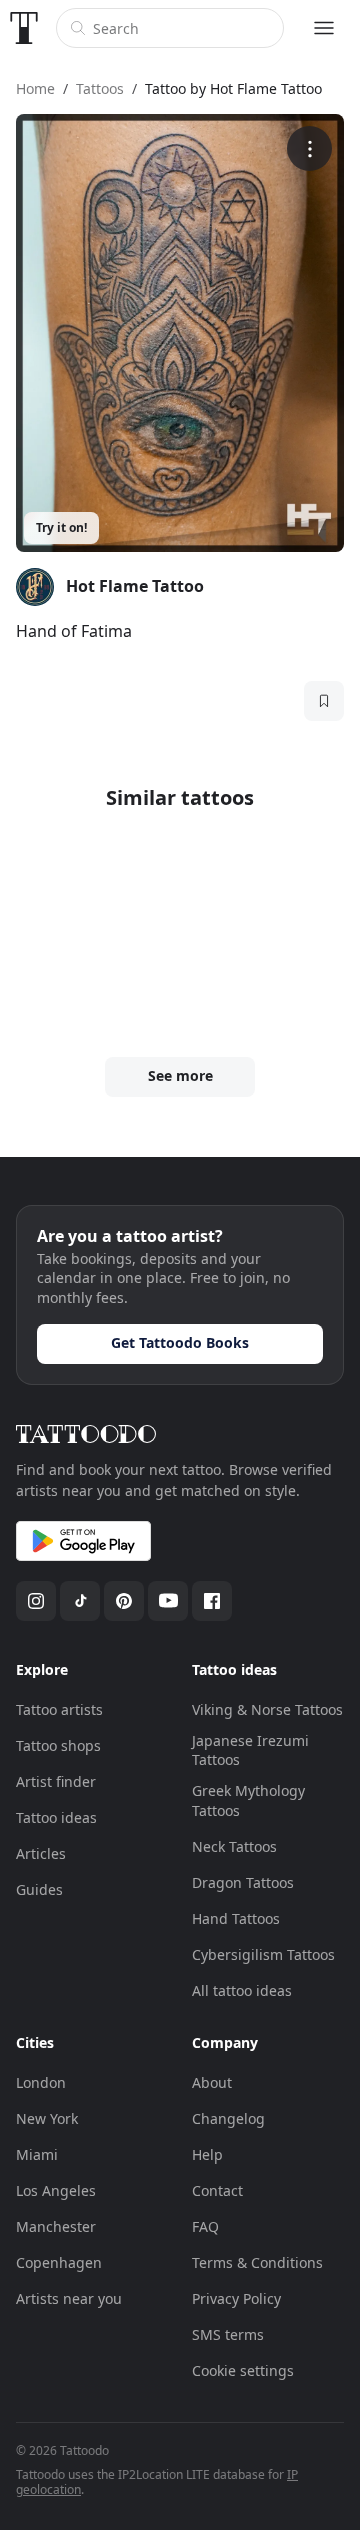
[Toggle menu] (324, 28)
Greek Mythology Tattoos (248, 1800)
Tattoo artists (59, 1709)
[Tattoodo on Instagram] (36, 1601)
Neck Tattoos (234, 1846)
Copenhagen (59, 2262)
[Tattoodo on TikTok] (80, 1601)
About (212, 2082)
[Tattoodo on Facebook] (212, 1601)
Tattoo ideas (56, 1817)
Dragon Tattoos (243, 1882)
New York (47, 2118)
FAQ (205, 2226)
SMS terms (228, 2334)
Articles (41, 1853)
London (41, 2082)
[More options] (309, 148)
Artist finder (56, 1781)
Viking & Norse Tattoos (267, 1709)
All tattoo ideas (242, 1990)
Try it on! (61, 527)
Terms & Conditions (257, 2262)
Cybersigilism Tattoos (263, 1954)
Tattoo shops (58, 1745)
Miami (37, 2154)
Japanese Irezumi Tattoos (250, 1750)
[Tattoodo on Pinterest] (124, 1601)
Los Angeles (56, 2190)
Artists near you (69, 2298)
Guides (39, 1889)
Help (207, 2154)
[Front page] (24, 28)
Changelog (228, 2118)
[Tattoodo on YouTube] (168, 1601)
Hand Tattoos (236, 1918)
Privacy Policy (236, 2298)
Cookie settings (243, 2370)
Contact (217, 2190)
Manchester (56, 2226)
